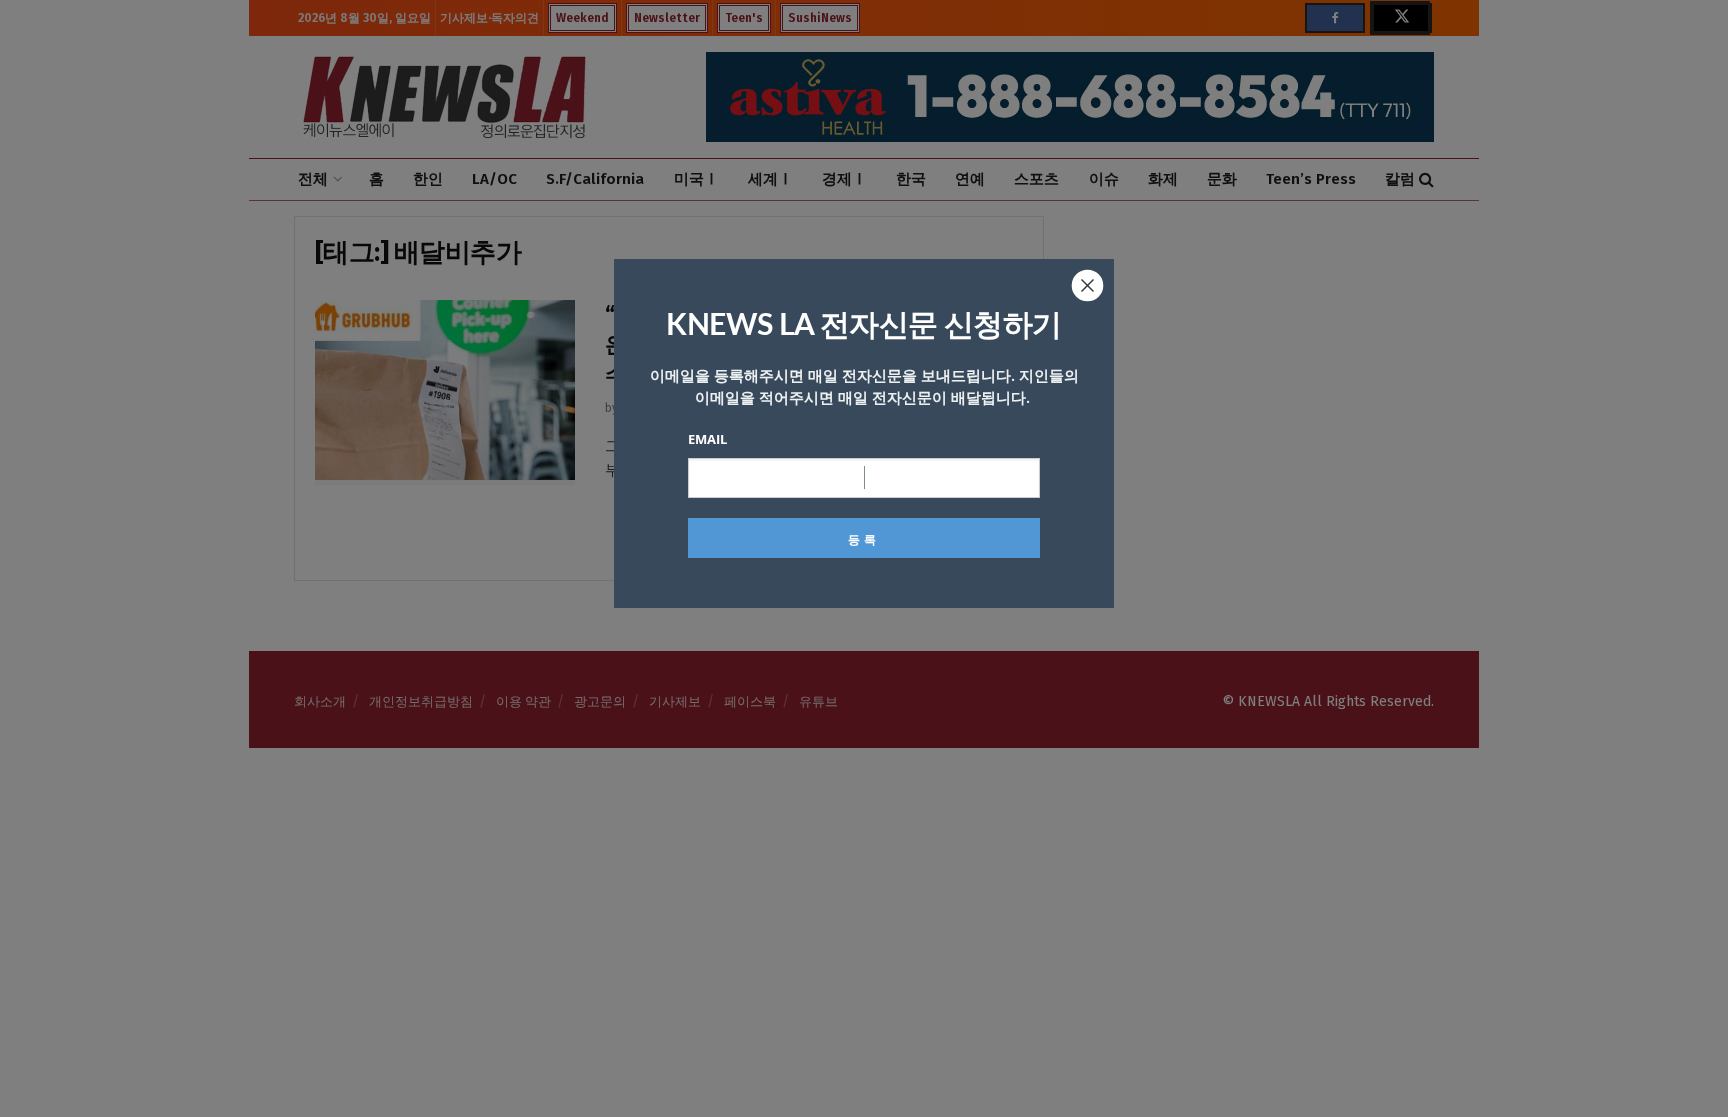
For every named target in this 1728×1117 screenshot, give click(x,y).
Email (707, 439)
